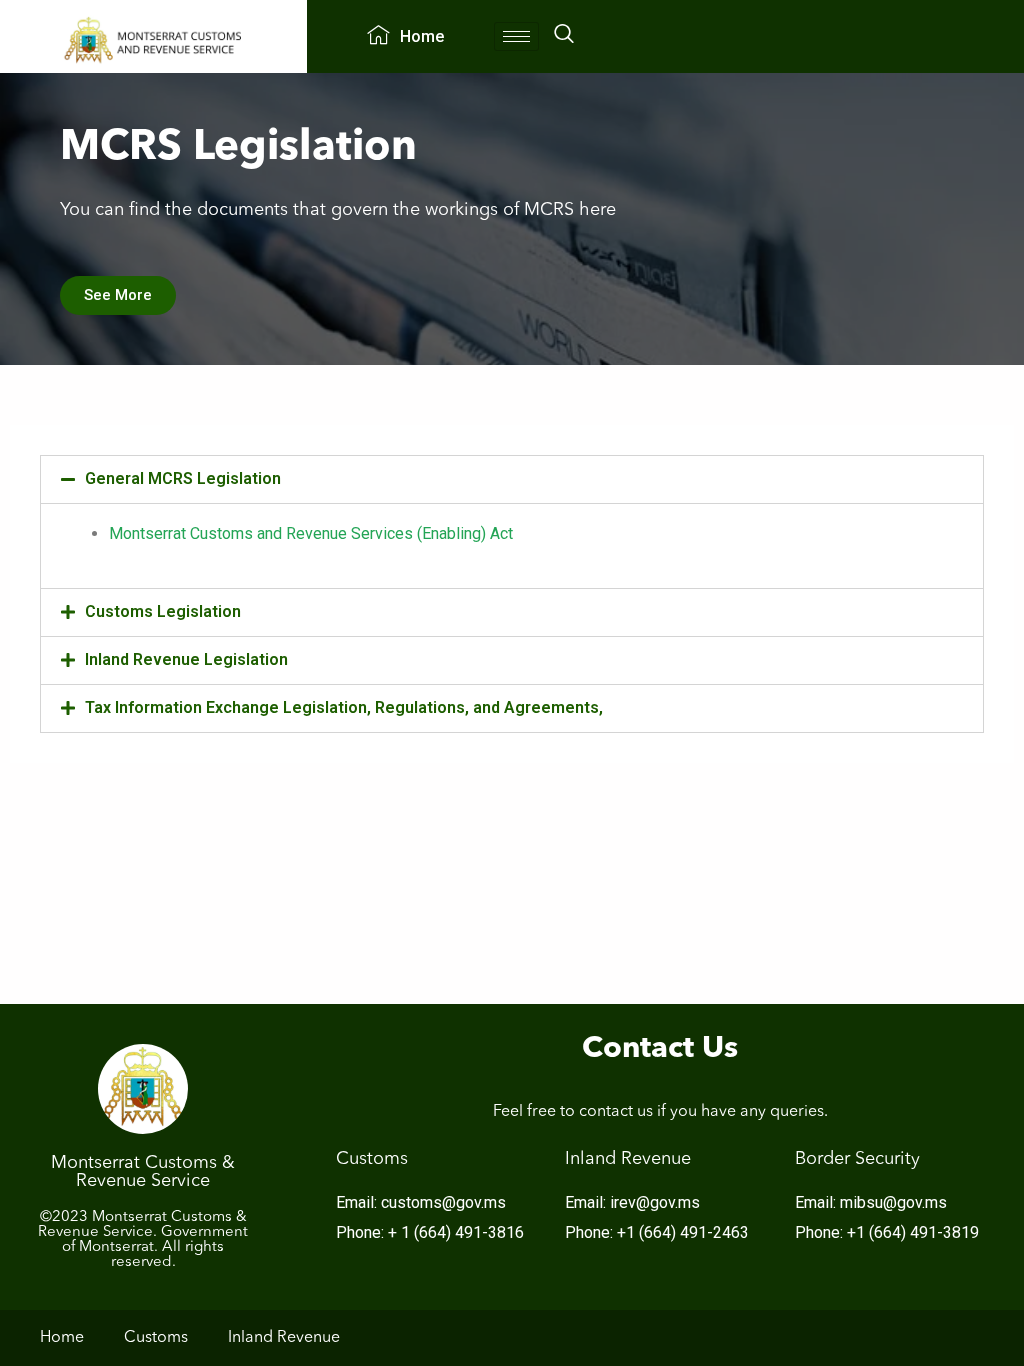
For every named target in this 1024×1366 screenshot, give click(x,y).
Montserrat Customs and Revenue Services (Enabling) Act (311, 533)
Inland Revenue (284, 1338)
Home (422, 36)
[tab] (512, 479)
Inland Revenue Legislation (186, 659)
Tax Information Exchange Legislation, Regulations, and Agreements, (344, 707)
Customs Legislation (163, 611)
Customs (156, 1338)
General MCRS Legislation (183, 478)
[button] (118, 295)
